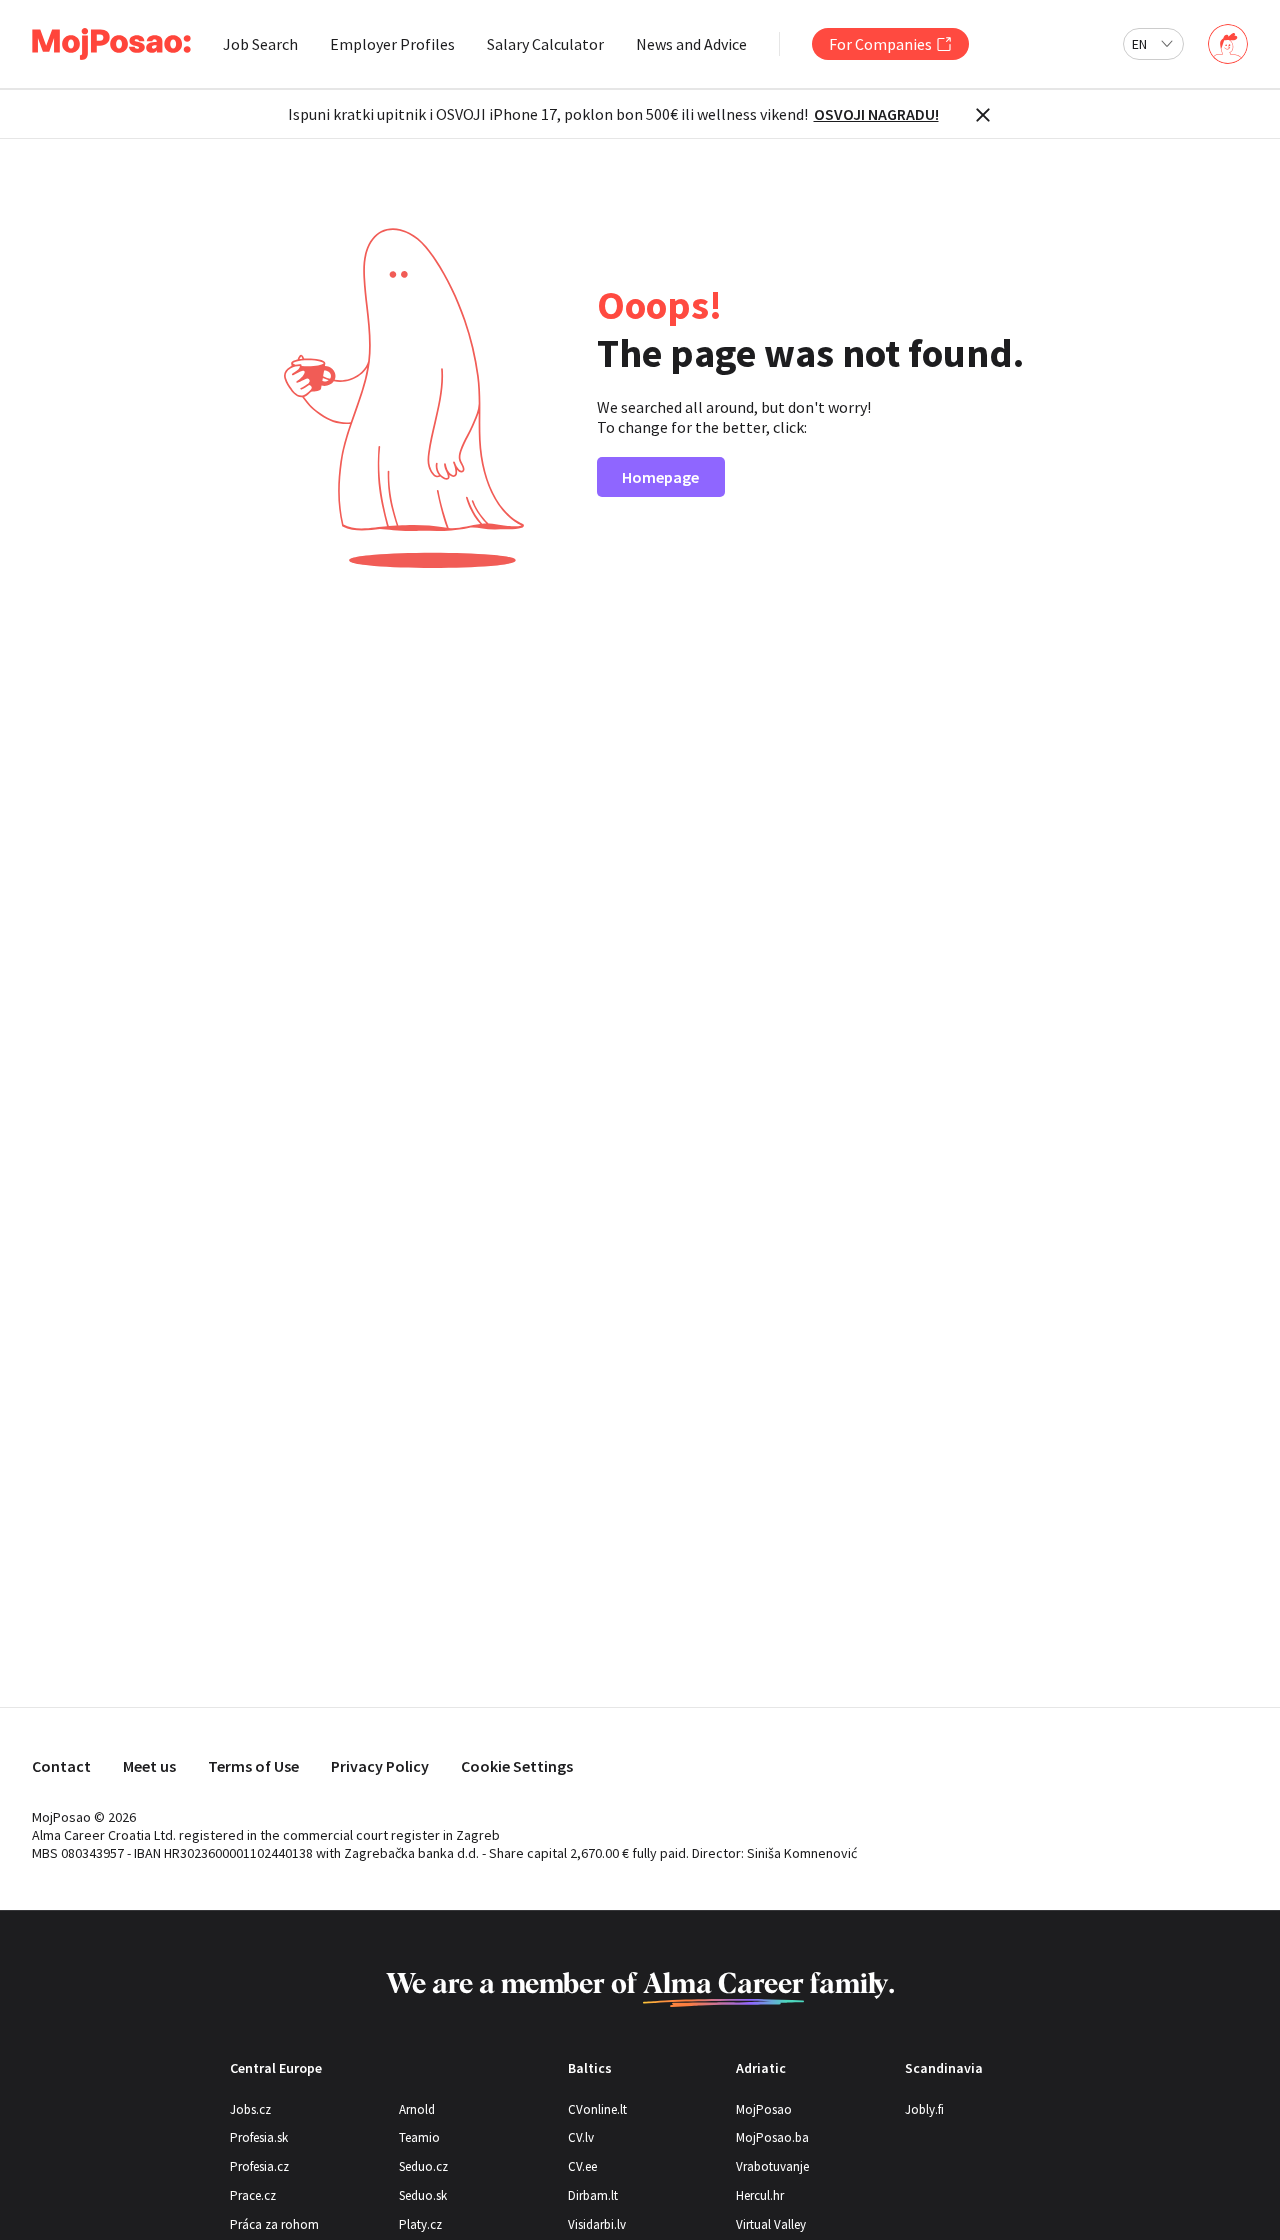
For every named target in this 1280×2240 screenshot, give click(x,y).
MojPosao (764, 2109)
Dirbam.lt (593, 2195)
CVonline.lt (597, 2109)
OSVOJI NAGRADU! (876, 114)
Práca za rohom (274, 2224)
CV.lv (581, 2137)
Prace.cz (253, 2195)
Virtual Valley (771, 2224)
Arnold (417, 2109)
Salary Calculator (545, 44)
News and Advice (691, 44)
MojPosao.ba (772, 2137)
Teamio (419, 2137)
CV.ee (582, 2166)
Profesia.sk (259, 2137)
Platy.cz (420, 2224)
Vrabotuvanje (772, 2166)
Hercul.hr (760, 2195)
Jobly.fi (924, 2109)
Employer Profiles (392, 44)
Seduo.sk (423, 2195)
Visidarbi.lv (597, 2224)
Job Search (260, 44)
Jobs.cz (250, 2109)
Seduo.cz (423, 2166)
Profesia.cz (259, 2166)
